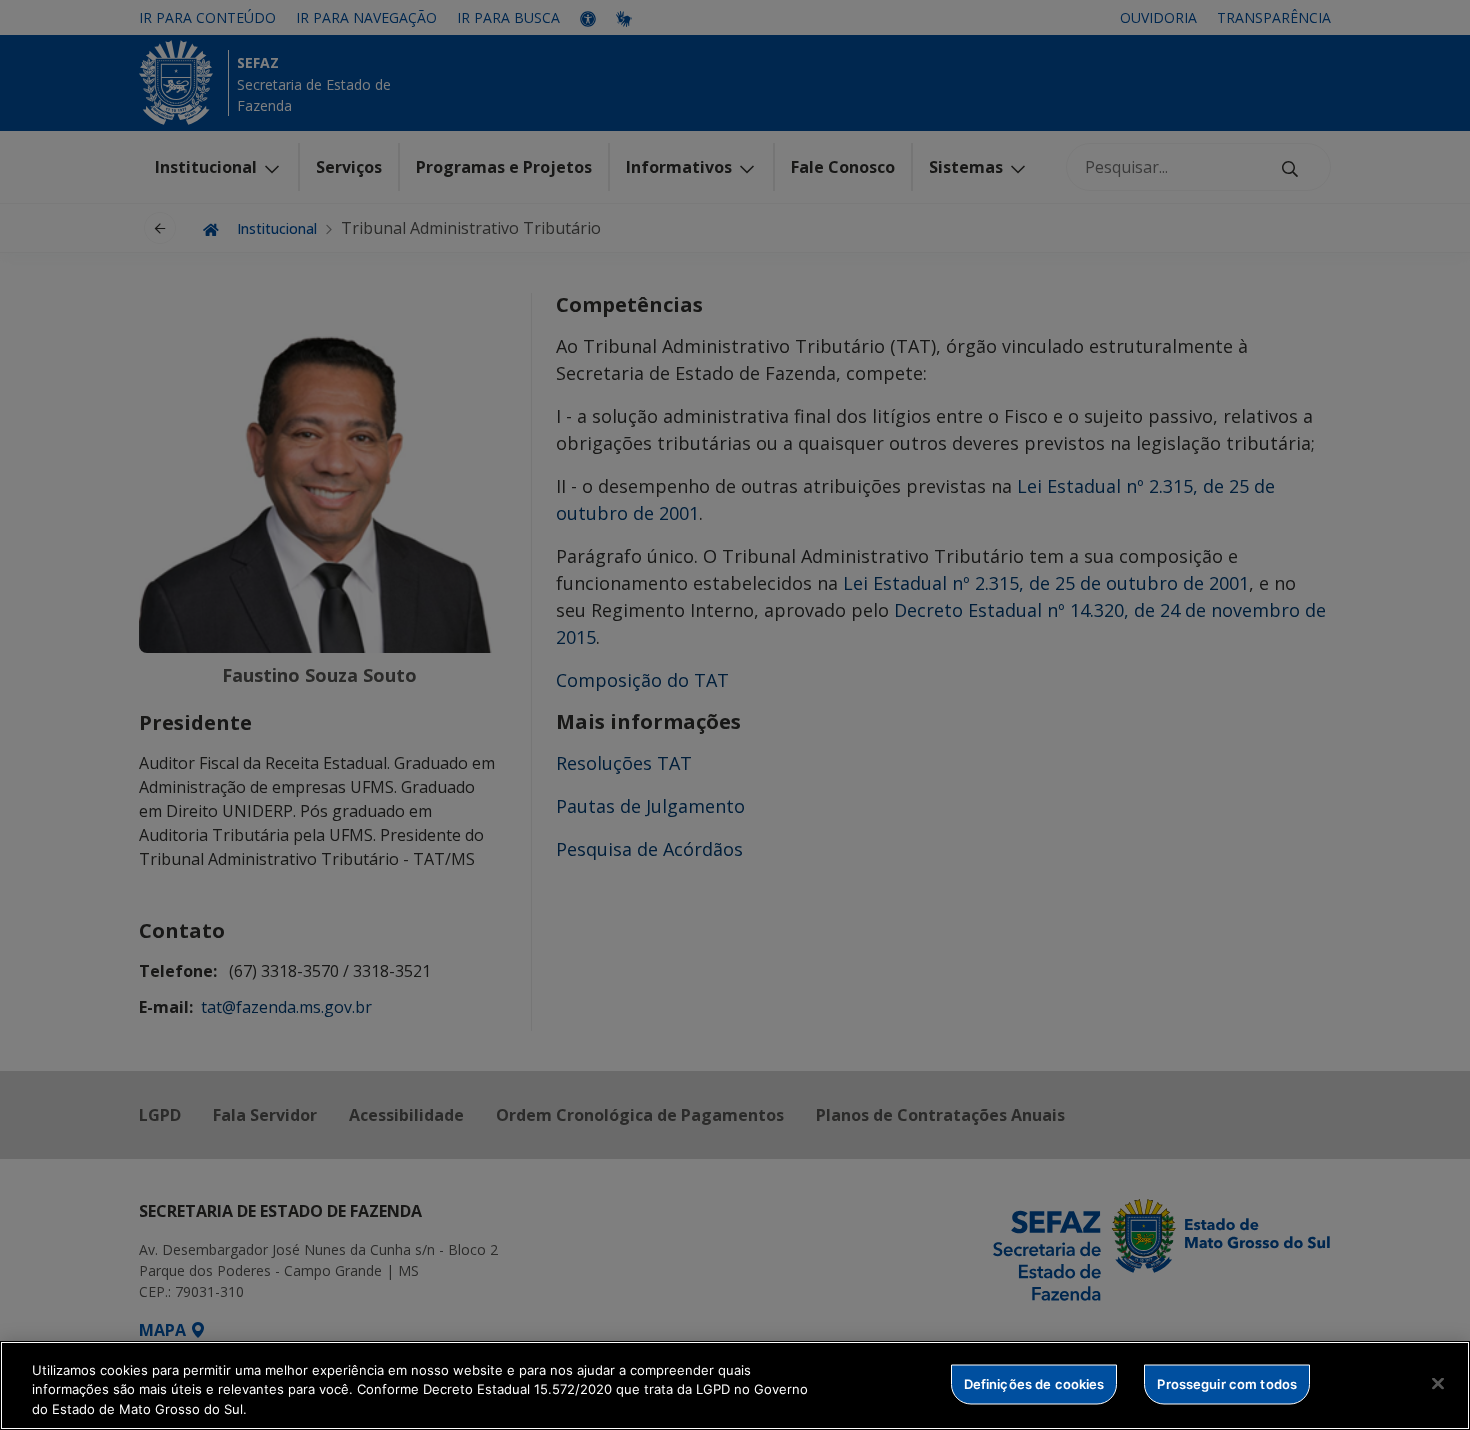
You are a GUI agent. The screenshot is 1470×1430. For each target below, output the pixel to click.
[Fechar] (1438, 1383)
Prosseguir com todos (1227, 1383)
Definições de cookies (1034, 1383)
